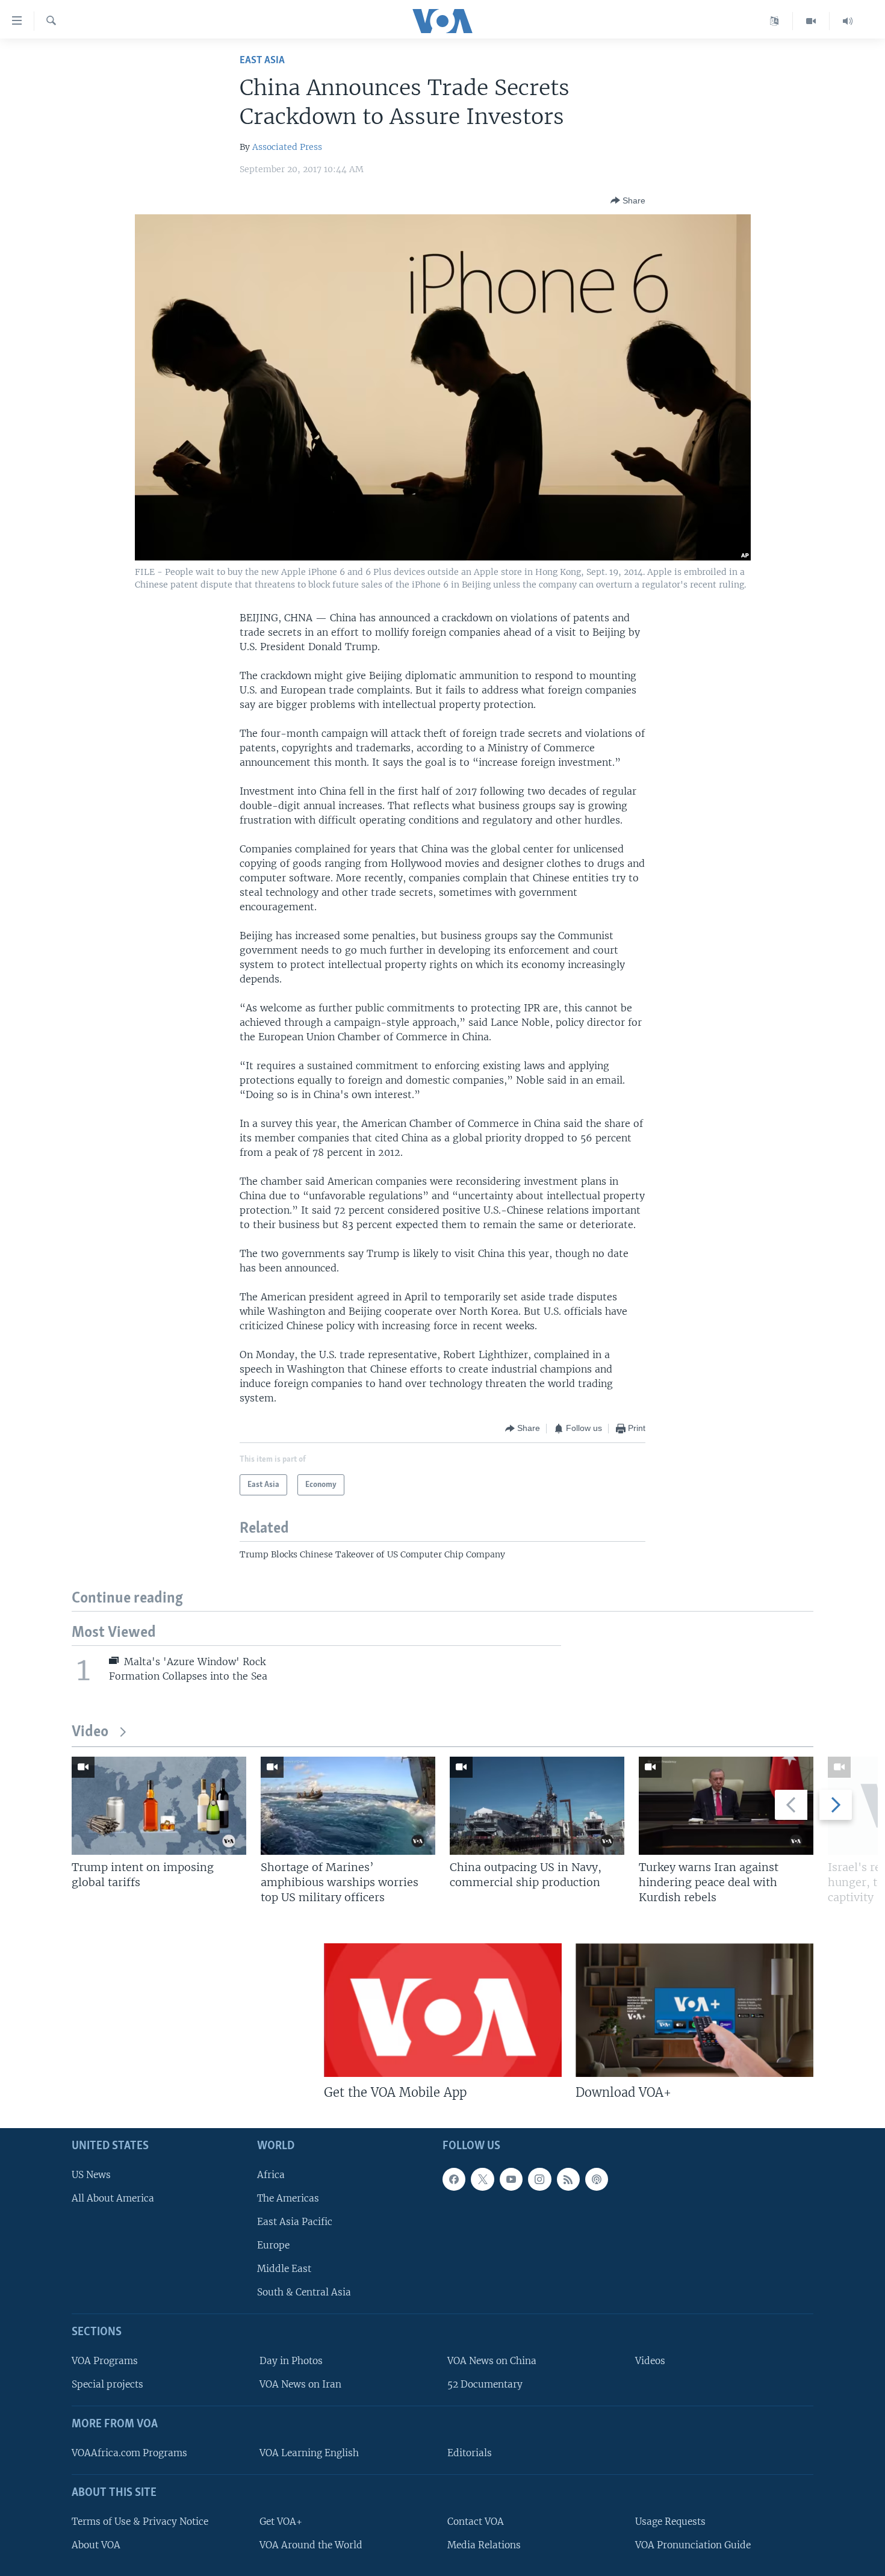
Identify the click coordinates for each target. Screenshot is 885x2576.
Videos (650, 2361)
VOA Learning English (309, 2453)
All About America (113, 2198)
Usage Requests (670, 2522)
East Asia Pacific (295, 2222)
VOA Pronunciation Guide (693, 2545)
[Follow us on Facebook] (454, 2179)
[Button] (628, 200)
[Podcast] (597, 2179)
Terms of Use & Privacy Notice (140, 2522)
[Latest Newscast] (848, 21)
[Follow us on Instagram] (539, 2179)
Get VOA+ (281, 2522)
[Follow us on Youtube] (511, 2179)
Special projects (107, 2384)
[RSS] (568, 2179)
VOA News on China (492, 2361)
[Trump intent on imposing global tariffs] (159, 1806)
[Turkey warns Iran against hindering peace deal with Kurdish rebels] (726, 1806)
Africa (271, 2175)
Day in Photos (291, 2361)
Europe (273, 2245)
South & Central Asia (304, 2292)
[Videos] (811, 21)
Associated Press (287, 147)
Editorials (470, 2453)
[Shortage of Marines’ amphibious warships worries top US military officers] (348, 1806)
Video (90, 1732)
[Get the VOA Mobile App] (443, 2010)
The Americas (288, 2198)
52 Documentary (485, 2384)
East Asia (262, 61)
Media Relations (484, 2545)
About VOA (96, 2545)
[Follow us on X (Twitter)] (482, 2179)
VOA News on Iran (300, 2384)
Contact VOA (476, 2522)
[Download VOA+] (694, 2010)
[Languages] (775, 21)
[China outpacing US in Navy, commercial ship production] (537, 1806)
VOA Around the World (311, 2545)
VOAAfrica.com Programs (129, 2453)
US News (91, 2175)
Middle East (284, 2269)
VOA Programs (105, 2361)
